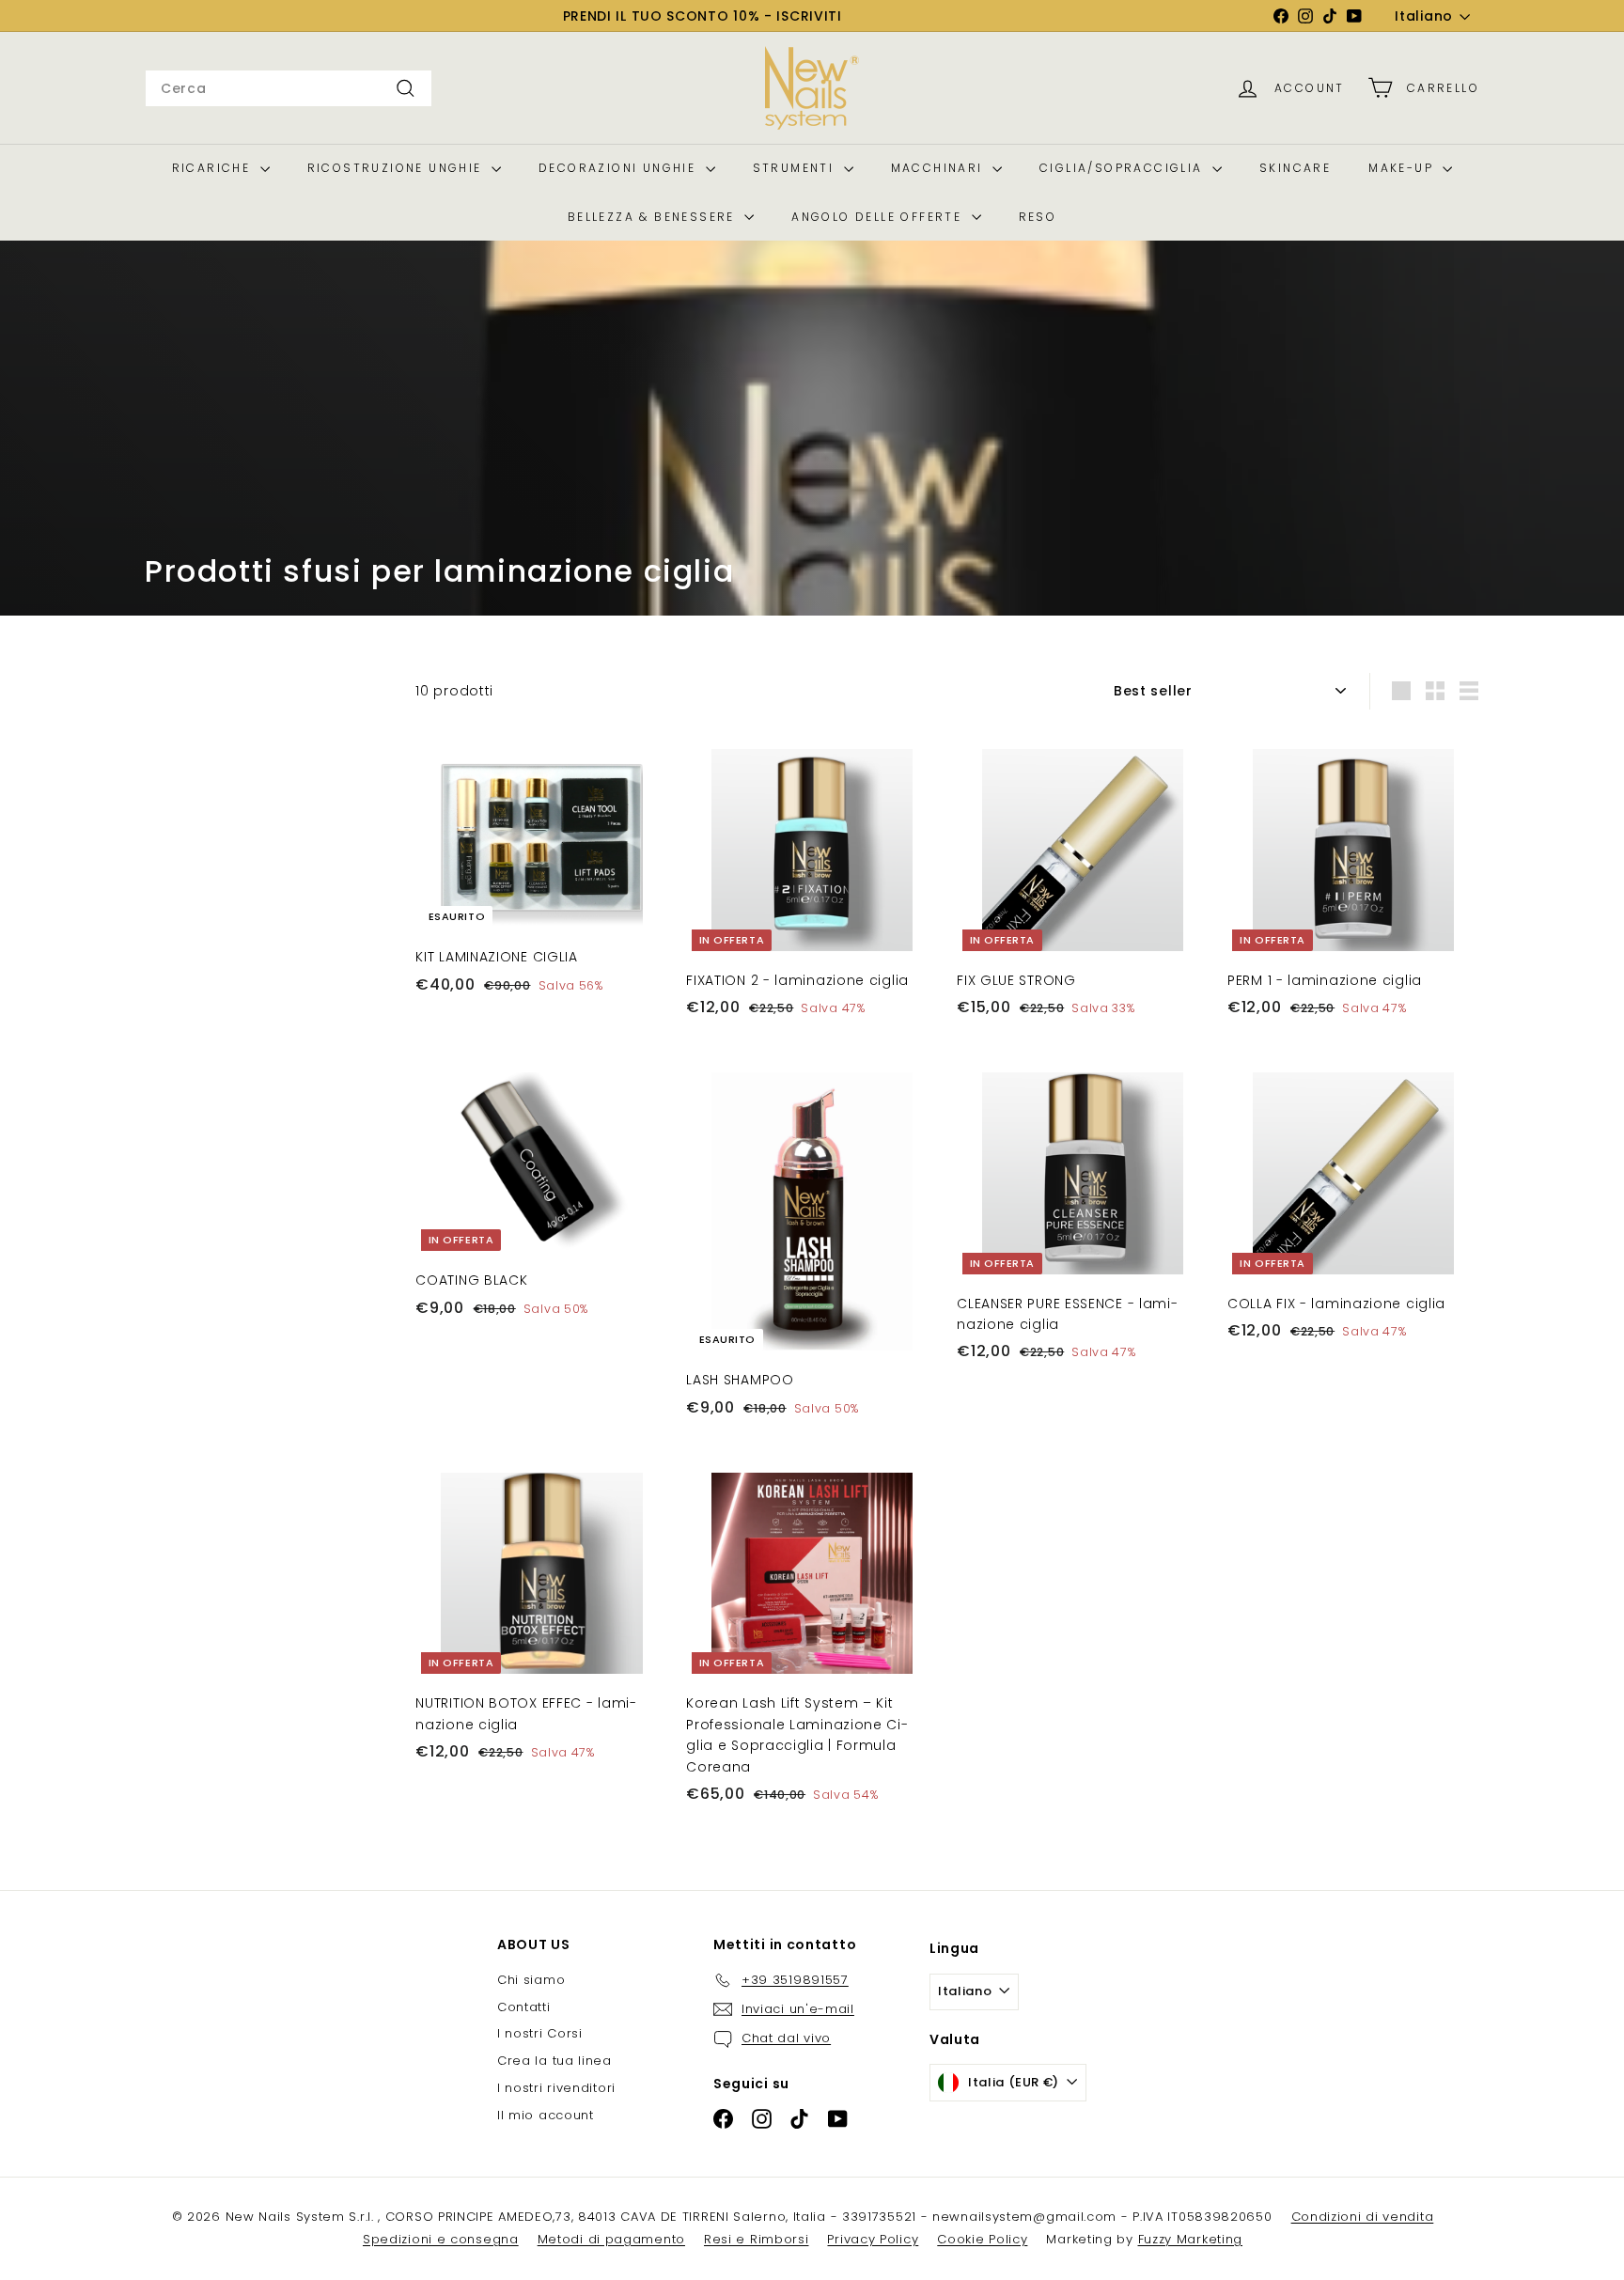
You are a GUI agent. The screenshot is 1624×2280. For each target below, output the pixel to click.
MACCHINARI (939, 168)
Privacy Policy (873, 2239)
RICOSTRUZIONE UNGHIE (397, 168)
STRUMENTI (796, 168)
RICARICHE (214, 168)
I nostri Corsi (540, 2033)
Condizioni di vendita (1363, 2217)
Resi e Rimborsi (757, 2239)
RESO (1038, 217)
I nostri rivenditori (556, 2088)
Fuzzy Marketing (1191, 2239)
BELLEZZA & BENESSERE (654, 217)
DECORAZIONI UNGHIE (620, 168)
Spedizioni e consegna (441, 2239)
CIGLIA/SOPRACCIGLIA (1124, 168)
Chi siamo (531, 1980)
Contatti (524, 2007)
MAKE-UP (1403, 168)
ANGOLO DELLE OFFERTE (879, 217)
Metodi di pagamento (611, 2239)
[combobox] (289, 88)
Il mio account (546, 2115)
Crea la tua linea (554, 2061)
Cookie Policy (982, 2239)
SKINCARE (1295, 168)
